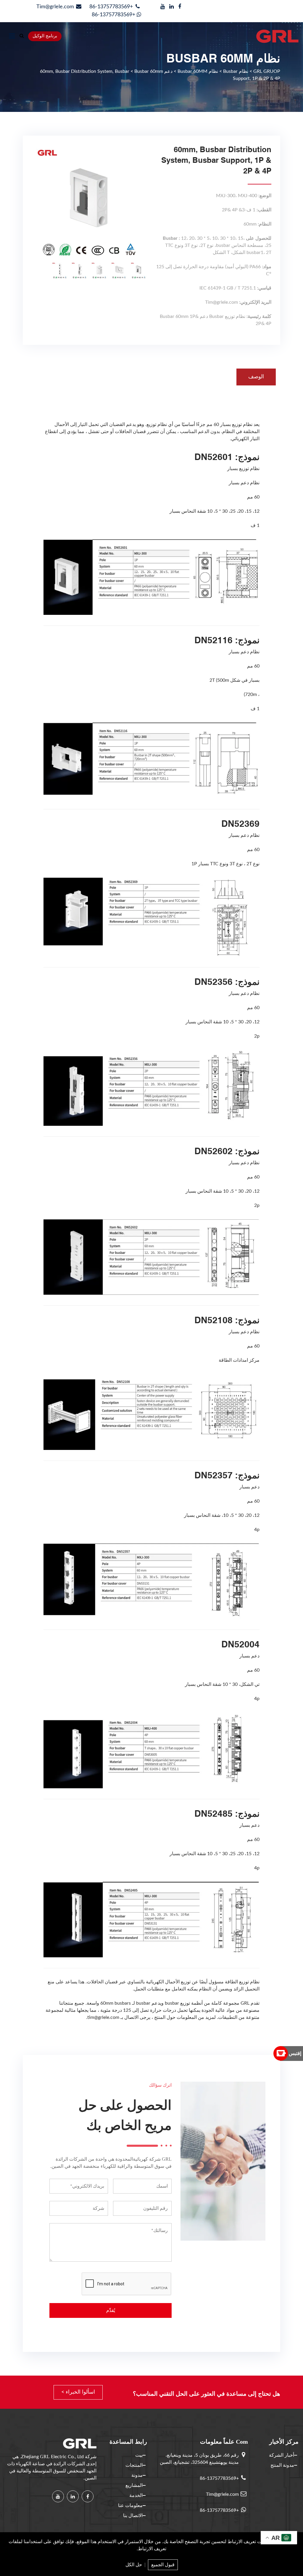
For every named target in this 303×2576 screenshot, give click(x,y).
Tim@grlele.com (55, 7)
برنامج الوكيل (45, 36)
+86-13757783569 (112, 7)
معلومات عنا (130, 2506)
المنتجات (134, 2465)
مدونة (137, 2475)
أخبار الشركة (282, 2455)
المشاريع (134, 2485)
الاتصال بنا (133, 2516)
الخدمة (136, 2495)
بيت (139, 2455)
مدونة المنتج (282, 2465)
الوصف (256, 377)
